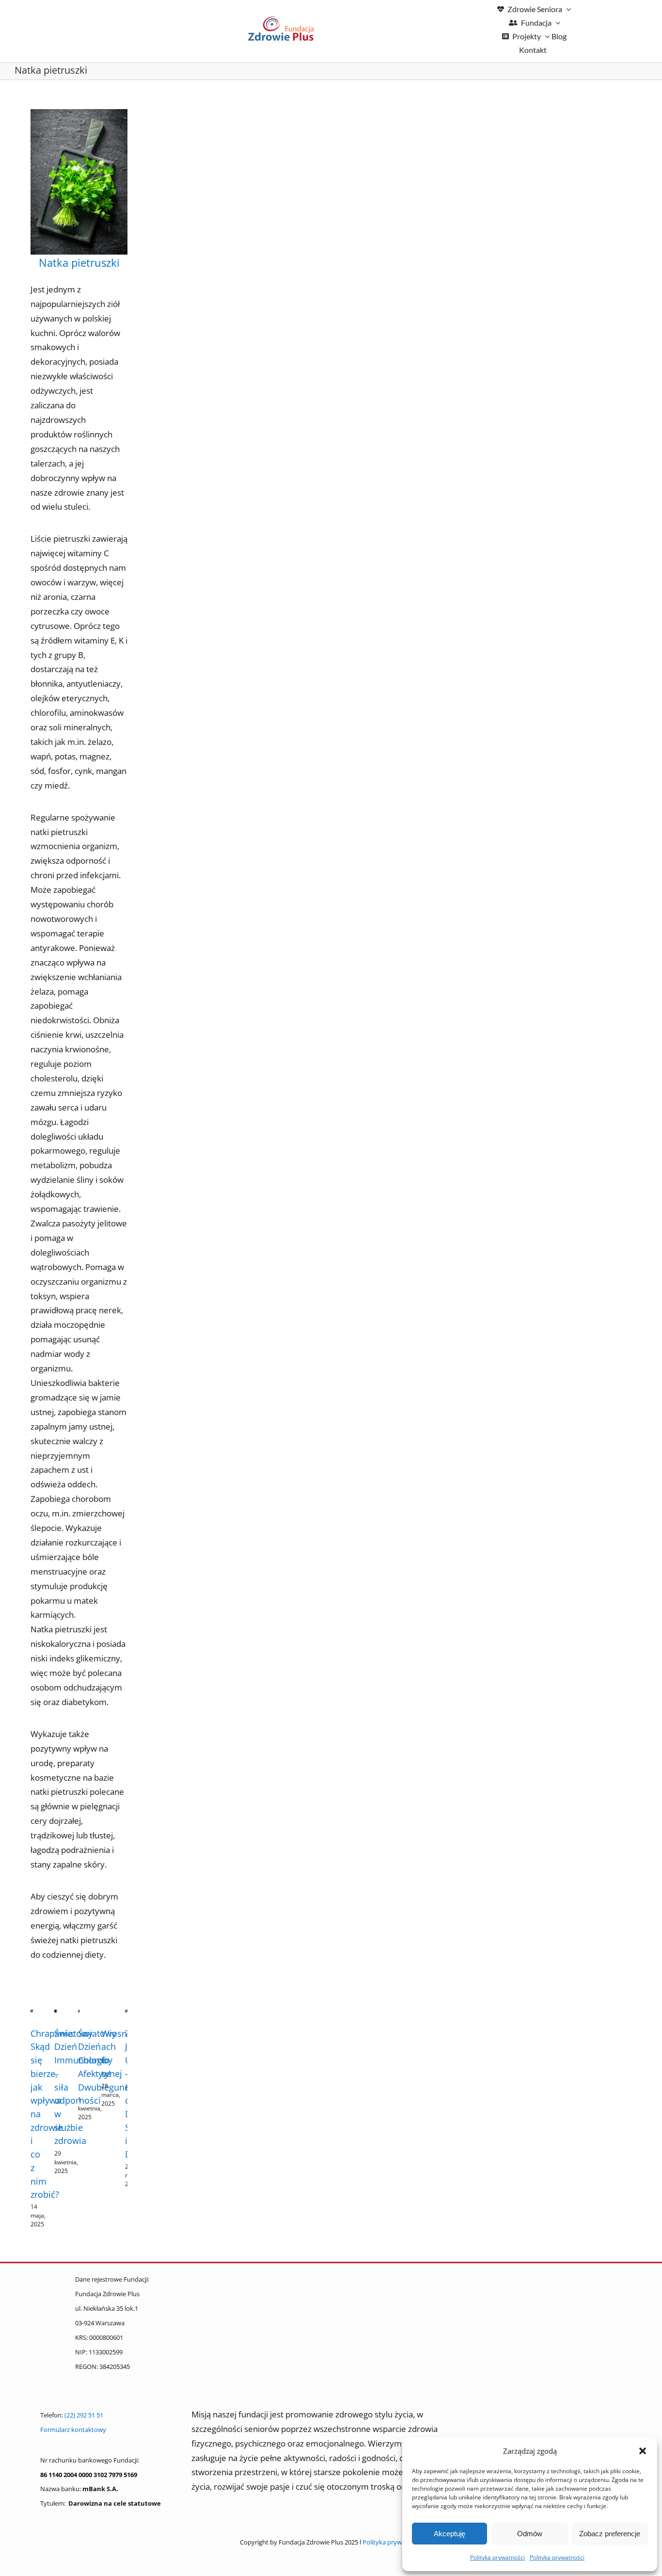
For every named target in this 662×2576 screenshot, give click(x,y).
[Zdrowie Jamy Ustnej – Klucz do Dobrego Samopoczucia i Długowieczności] (126, 2015)
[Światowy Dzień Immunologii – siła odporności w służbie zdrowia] (55, 2015)
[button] (643, 2451)
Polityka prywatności (497, 2557)
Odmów (530, 2534)
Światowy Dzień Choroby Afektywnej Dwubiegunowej (111, 2060)
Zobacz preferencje (610, 2534)
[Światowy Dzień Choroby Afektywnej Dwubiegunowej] (79, 2015)
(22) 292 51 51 (84, 2415)
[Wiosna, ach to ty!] (102, 2015)
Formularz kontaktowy (73, 2430)
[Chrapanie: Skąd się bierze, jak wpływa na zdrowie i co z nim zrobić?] (32, 2015)
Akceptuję (449, 2534)
